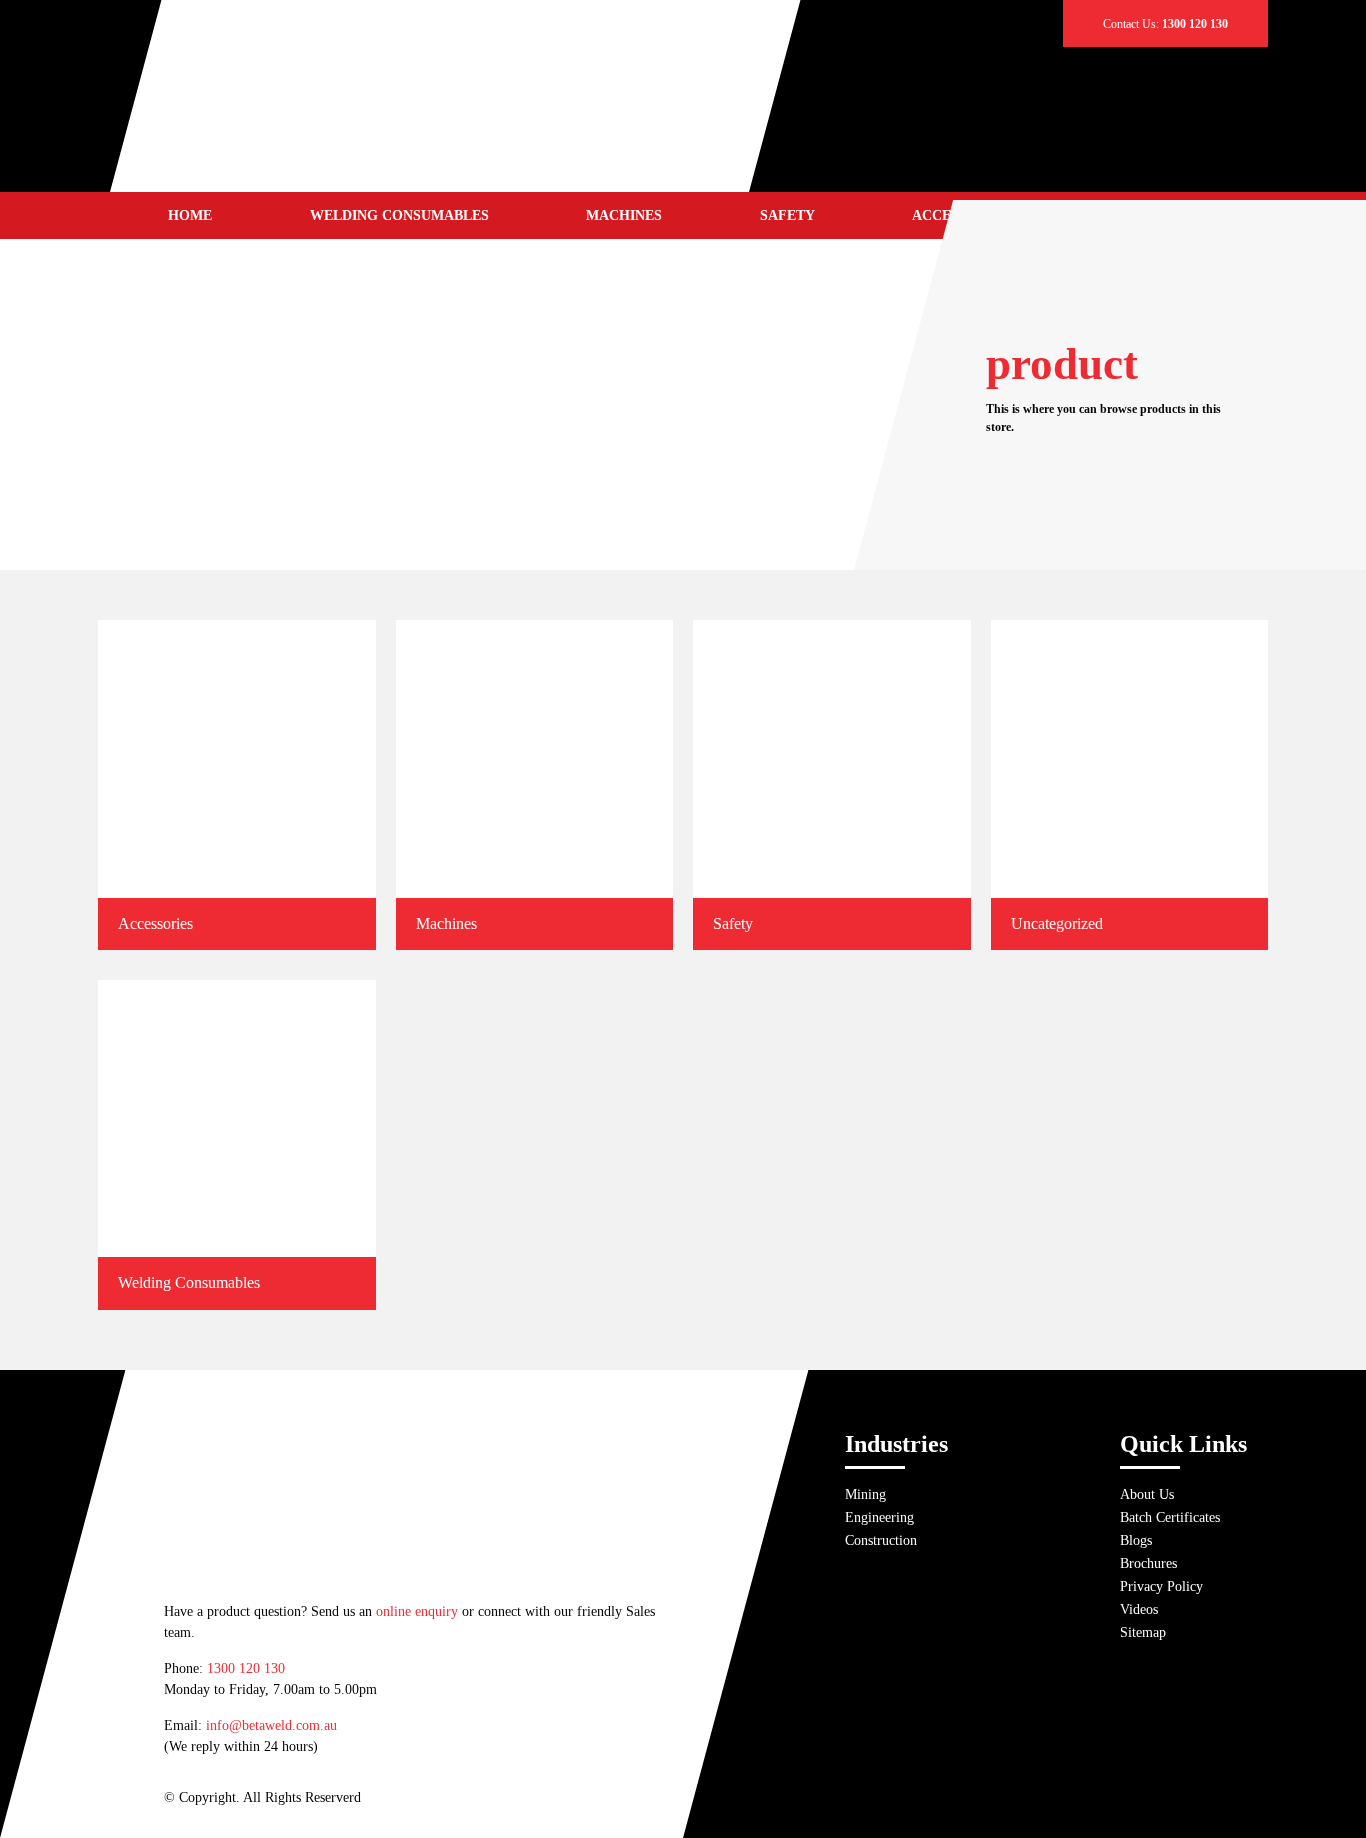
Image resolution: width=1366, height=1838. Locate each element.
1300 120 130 (246, 1668)
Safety (787, 215)
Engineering (879, 1517)
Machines (624, 215)
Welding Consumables (399, 215)
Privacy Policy (1161, 1586)
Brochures (1148, 1563)
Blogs (1136, 1540)
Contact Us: (1165, 24)
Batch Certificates (1170, 1517)
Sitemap (1143, 1632)
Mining (865, 1494)
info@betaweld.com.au (271, 1725)
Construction (881, 1540)
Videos (1139, 1609)
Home (190, 215)
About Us (1147, 1494)
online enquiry (417, 1611)
